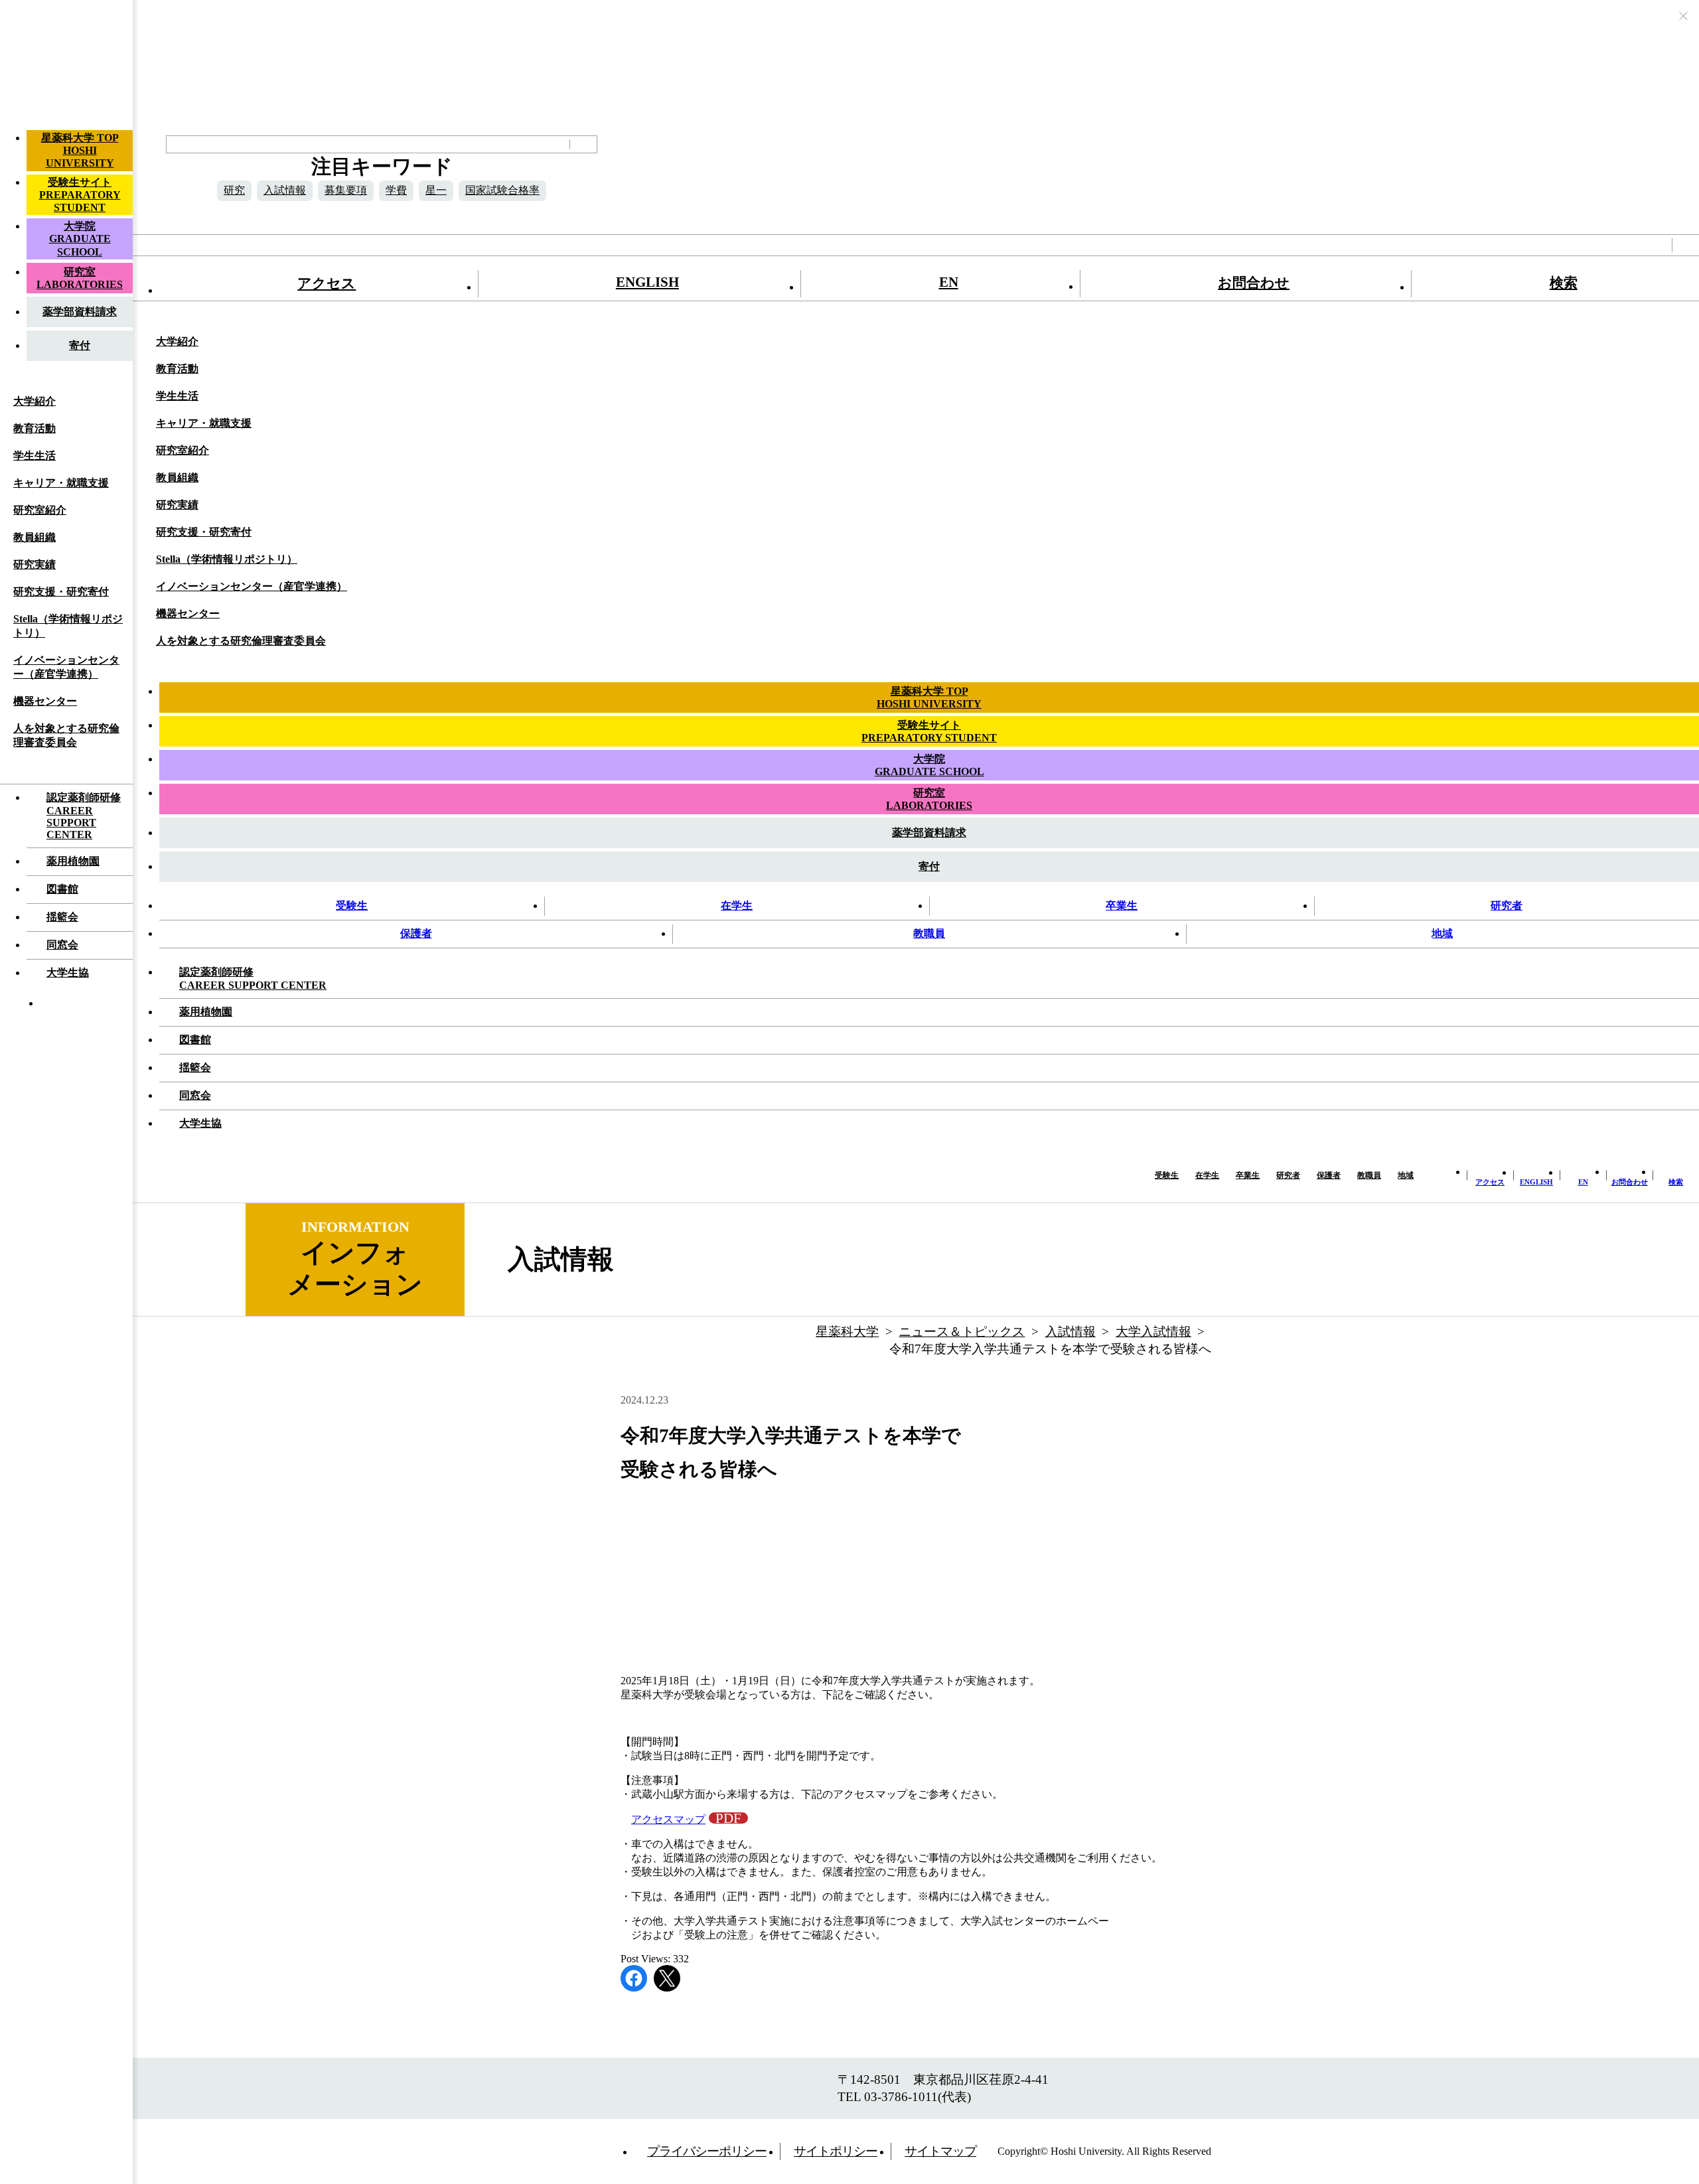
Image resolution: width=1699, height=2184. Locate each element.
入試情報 (285, 190)
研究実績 (35, 564)
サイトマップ (940, 2151)
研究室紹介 (40, 510)
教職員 (929, 933)
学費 (396, 190)
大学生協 (68, 973)
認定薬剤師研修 (84, 816)
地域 (1442, 933)
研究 (234, 190)
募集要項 (346, 190)
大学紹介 (35, 401)
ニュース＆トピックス (962, 1332)
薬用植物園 (73, 861)
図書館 (62, 889)
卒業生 (1122, 906)
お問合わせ (1254, 282)
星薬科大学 (847, 1332)
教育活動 (35, 428)
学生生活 (35, 456)
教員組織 (35, 537)
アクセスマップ (668, 1819)
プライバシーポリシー (707, 2151)
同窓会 (62, 945)
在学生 (737, 906)
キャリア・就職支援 (61, 483)
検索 (1564, 282)
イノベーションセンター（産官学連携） (66, 667)
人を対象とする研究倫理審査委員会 (66, 735)
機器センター (45, 701)
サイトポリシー (836, 2151)
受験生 (352, 906)
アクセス (327, 283)
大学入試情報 (1153, 1332)
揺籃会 (62, 917)
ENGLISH (647, 282)
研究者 (1507, 906)
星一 (436, 190)
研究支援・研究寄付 (61, 592)
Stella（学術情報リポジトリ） (68, 626)
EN (949, 282)
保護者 (416, 933)
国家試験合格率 (502, 190)
